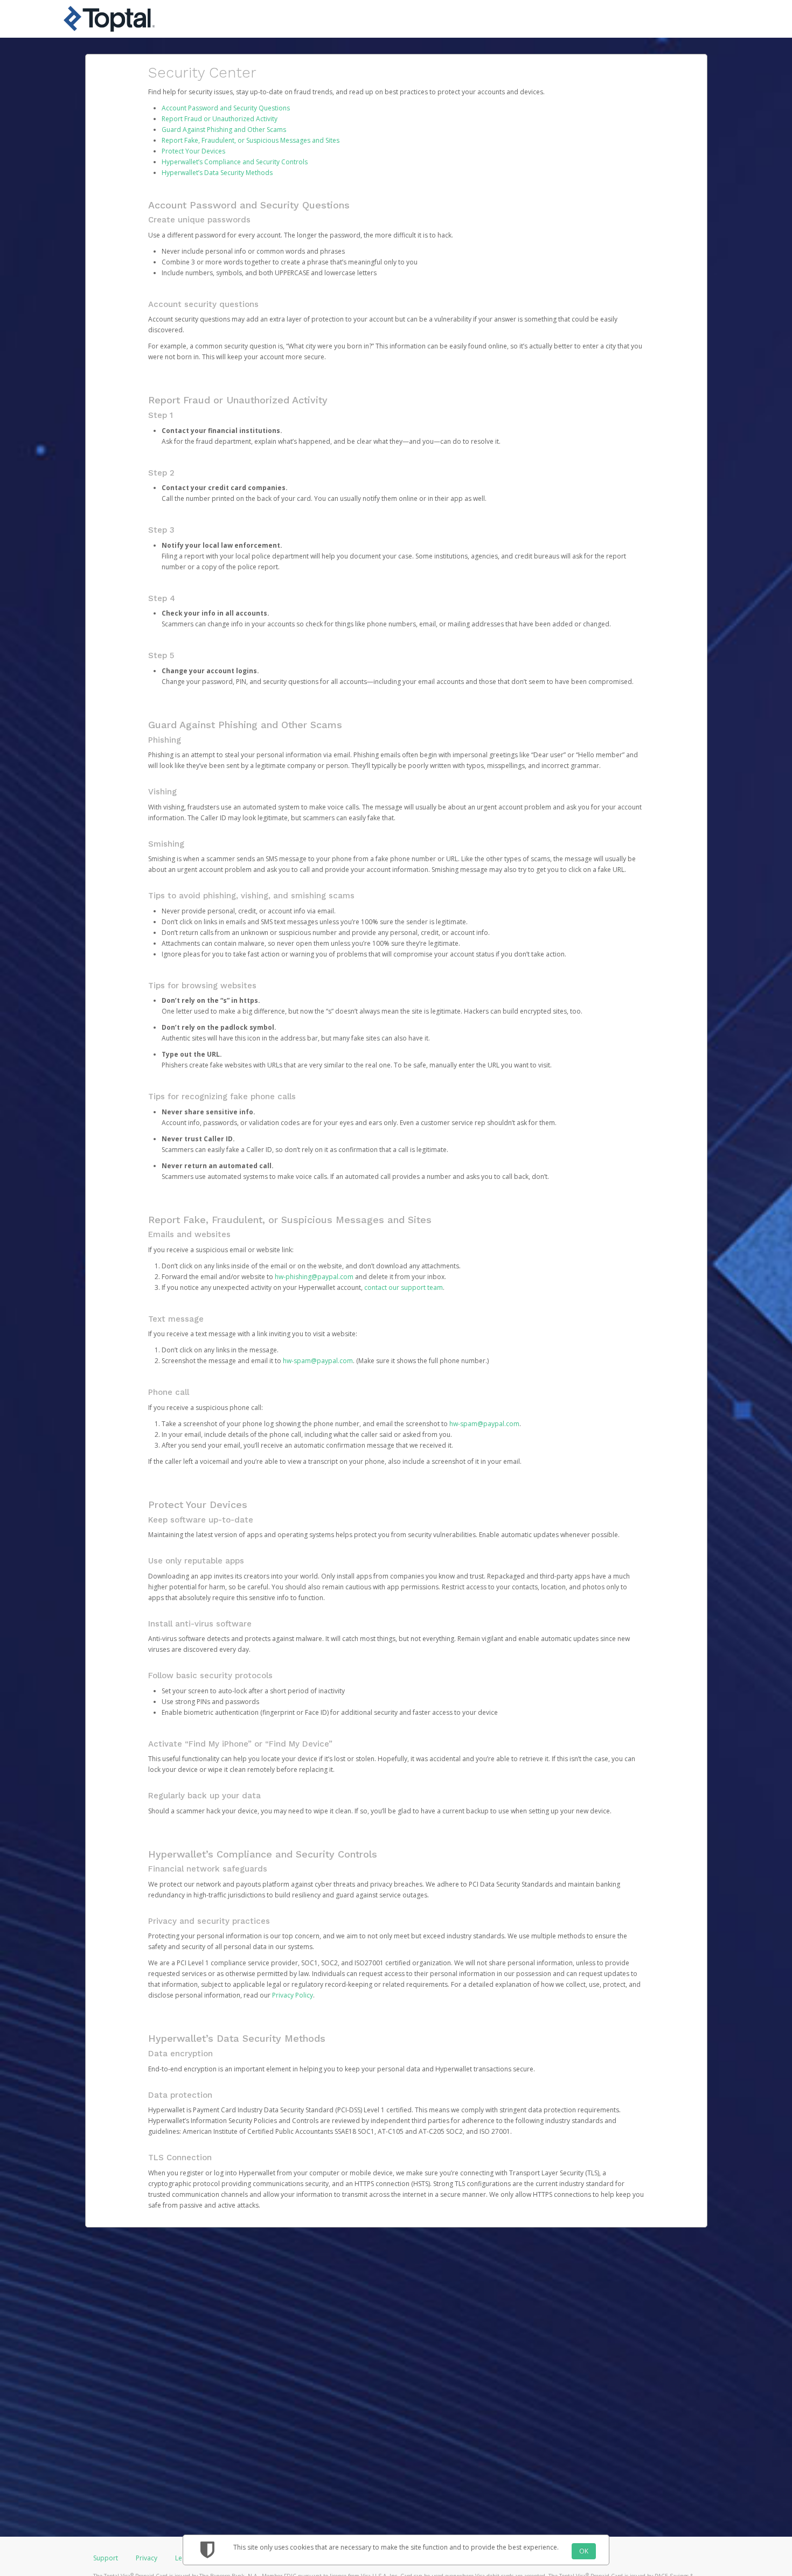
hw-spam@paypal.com (318, 1361)
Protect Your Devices (193, 151)
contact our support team (404, 1287)
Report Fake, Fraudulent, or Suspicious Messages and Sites (251, 140)
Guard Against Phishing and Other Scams (224, 130)
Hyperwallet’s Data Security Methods (217, 173)
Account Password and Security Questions (226, 108)
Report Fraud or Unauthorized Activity (220, 119)
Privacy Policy (293, 1995)
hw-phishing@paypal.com (314, 1277)
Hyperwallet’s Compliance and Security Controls (235, 162)
